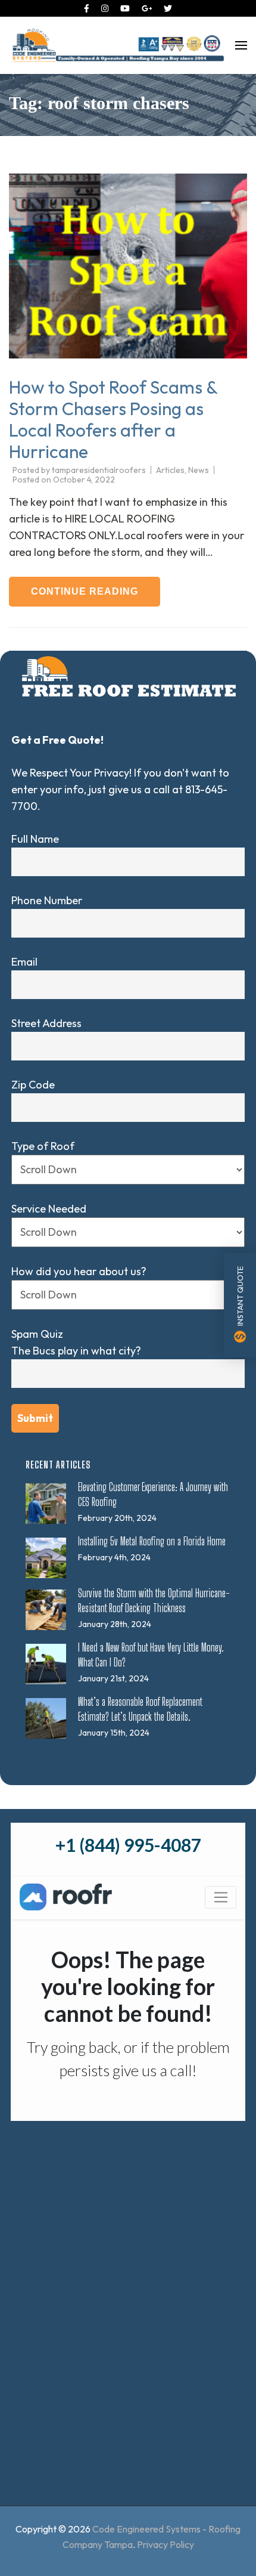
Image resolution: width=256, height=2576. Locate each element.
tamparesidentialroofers (99, 470)
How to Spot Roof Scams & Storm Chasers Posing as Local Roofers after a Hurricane (113, 419)
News (199, 470)
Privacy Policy (166, 2544)
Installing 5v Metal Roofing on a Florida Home (152, 1541)
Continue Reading (85, 591)
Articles (170, 470)
